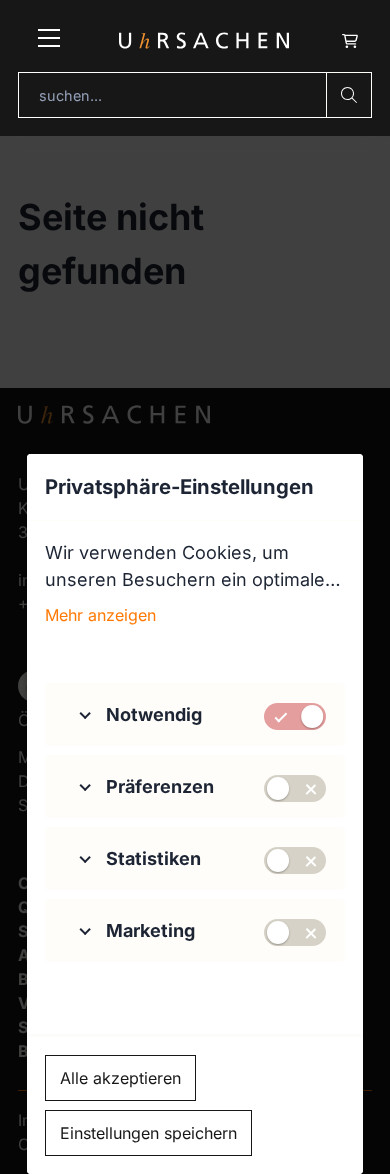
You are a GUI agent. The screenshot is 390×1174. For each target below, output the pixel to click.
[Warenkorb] (349, 40)
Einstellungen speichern (148, 1133)
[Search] (349, 95)
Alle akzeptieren (120, 1078)
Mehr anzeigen (100, 615)
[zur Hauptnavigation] (49, 41)
